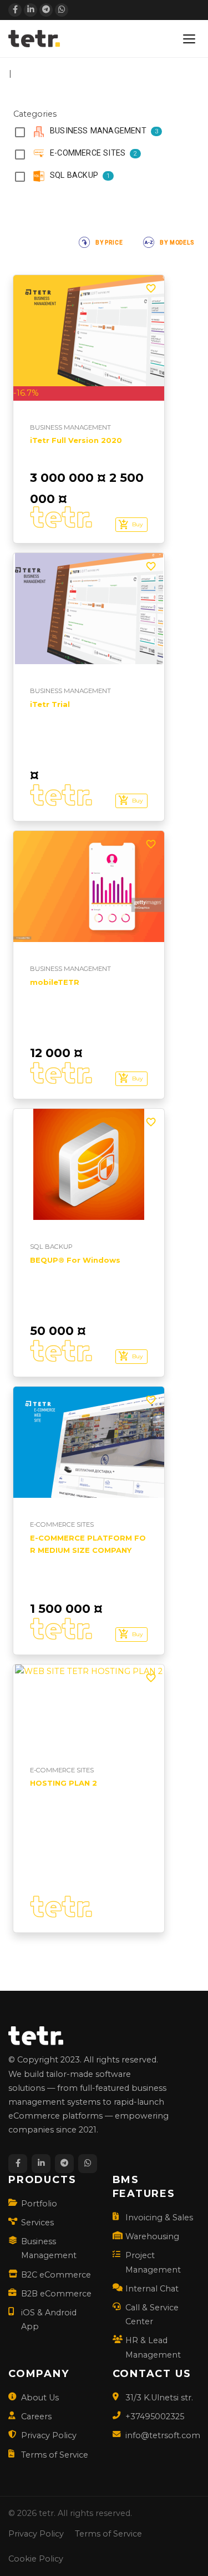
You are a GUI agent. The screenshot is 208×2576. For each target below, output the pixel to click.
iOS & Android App (49, 2320)
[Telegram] (46, 10)
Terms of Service (55, 2455)
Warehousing (152, 2236)
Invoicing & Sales (159, 2218)
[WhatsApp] (62, 10)
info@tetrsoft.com (163, 2435)
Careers (36, 2416)
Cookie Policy (36, 2559)
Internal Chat (152, 2289)
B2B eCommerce (56, 2294)
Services (37, 2223)
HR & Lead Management (153, 2347)
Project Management (153, 2262)
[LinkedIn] (31, 10)
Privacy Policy (49, 2435)
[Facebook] (15, 10)
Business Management (49, 2248)
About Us (40, 2398)
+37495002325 (155, 2416)
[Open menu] (189, 39)
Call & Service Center (152, 2315)
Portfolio (39, 2204)
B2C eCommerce (56, 2275)
